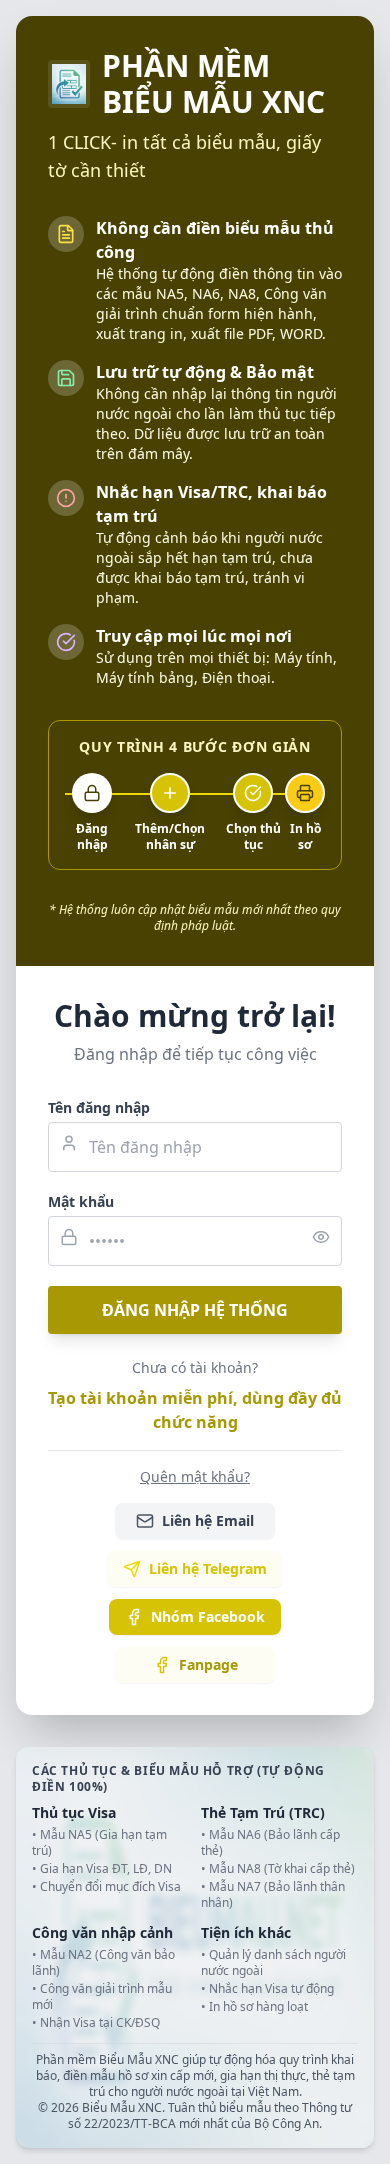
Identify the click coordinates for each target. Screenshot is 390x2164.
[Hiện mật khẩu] (321, 1237)
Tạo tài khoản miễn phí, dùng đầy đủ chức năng (195, 1410)
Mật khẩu (81, 1201)
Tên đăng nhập (99, 1107)
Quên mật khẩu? (195, 1476)
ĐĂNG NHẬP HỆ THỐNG (195, 1310)
